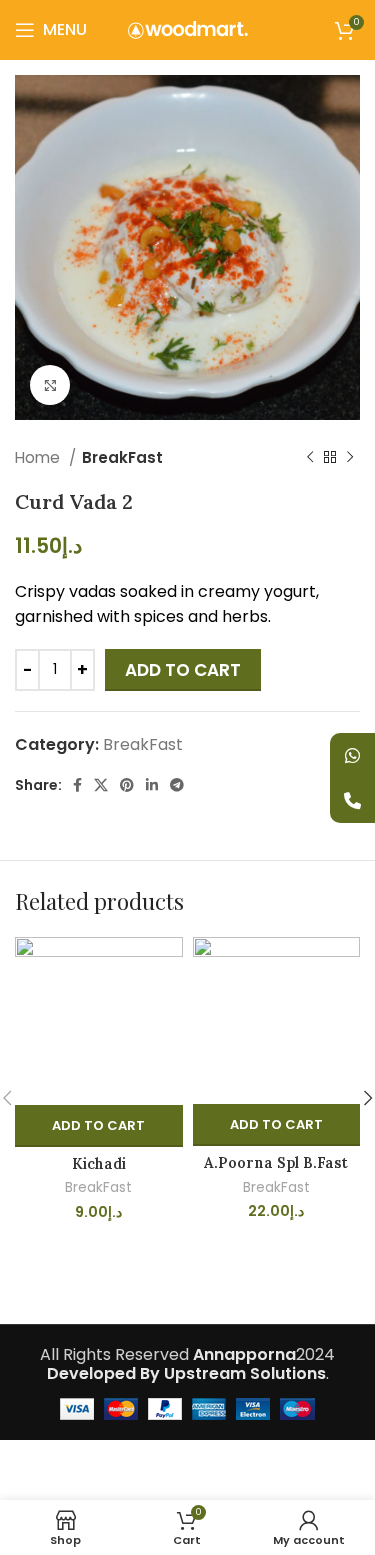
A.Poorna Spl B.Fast (276, 1163)
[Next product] (350, 458)
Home (39, 457)
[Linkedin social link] (152, 785)
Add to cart (183, 670)
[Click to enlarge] (50, 385)
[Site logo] (188, 28)
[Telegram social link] (177, 785)
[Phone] (352, 800)
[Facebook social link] (77, 785)
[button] (99, 1126)
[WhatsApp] (352, 755)
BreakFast (122, 457)
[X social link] (101, 785)
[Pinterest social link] (127, 785)
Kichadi (99, 1164)
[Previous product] (310, 458)
